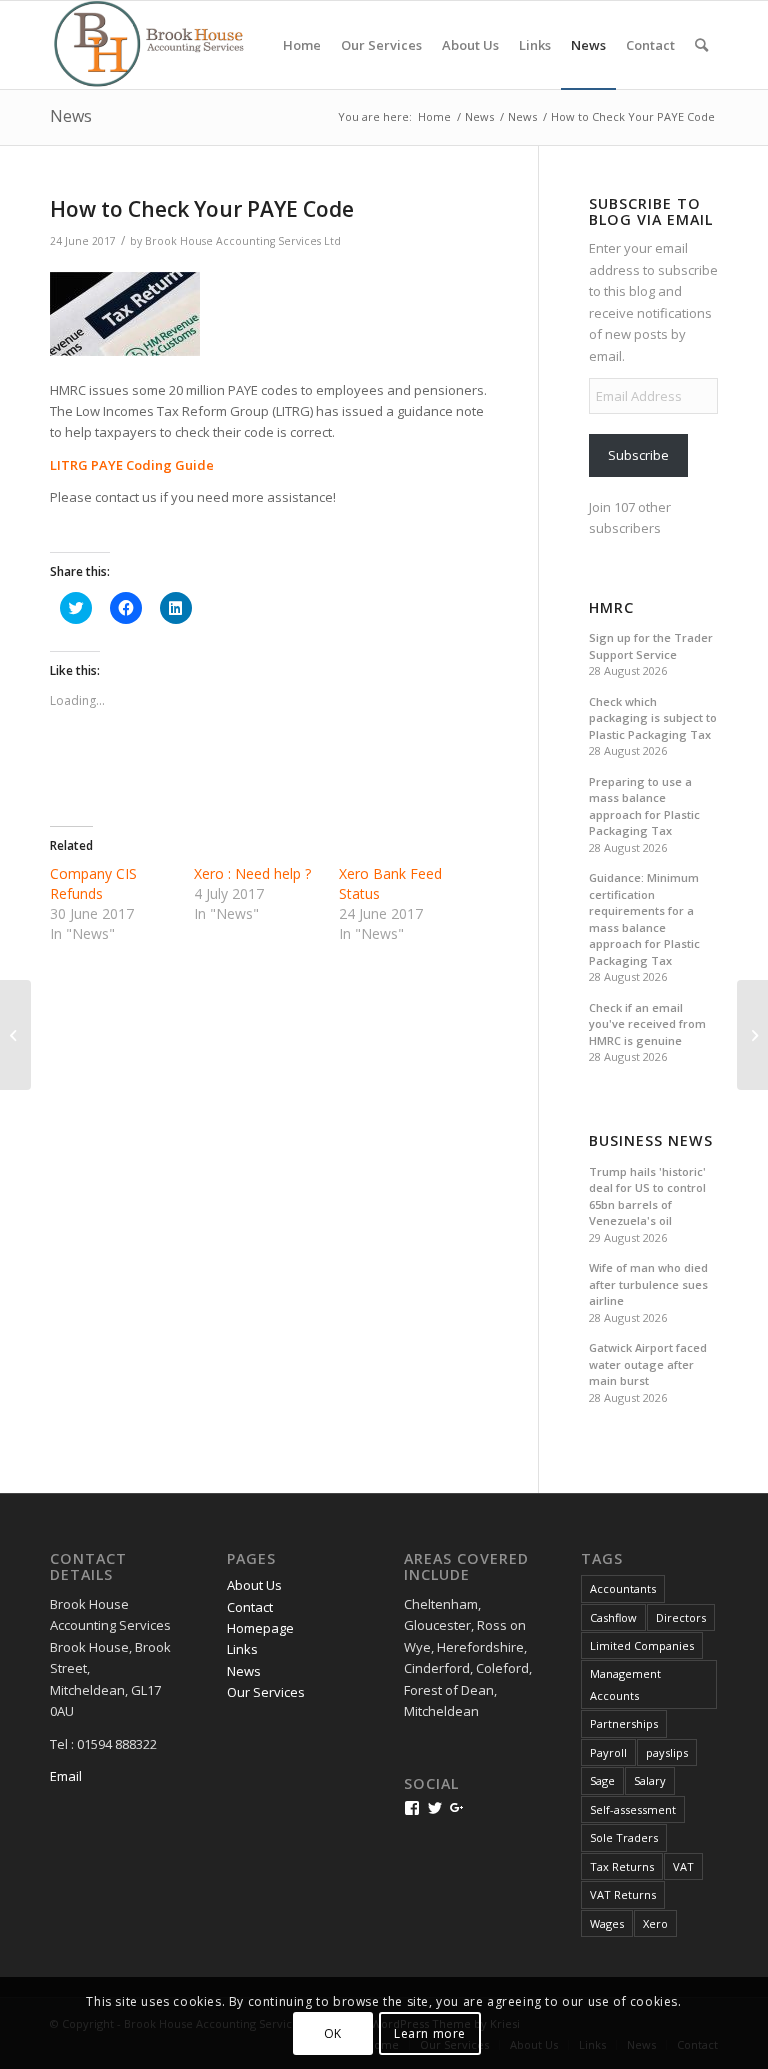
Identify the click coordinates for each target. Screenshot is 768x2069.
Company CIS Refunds (93, 883)
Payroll (608, 1752)
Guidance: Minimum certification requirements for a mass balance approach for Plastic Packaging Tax (644, 919)
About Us (254, 1585)
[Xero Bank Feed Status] (752, 1035)
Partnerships (624, 1723)
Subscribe (638, 455)
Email (66, 1776)
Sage (602, 1780)
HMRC (611, 608)
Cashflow (613, 1617)
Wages (607, 1923)
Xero (655, 1923)
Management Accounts (625, 1684)
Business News (651, 1141)
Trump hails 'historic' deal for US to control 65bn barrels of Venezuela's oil (647, 1196)
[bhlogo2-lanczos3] (159, 45)
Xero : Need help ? (252, 873)
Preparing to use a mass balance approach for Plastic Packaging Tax (644, 806)
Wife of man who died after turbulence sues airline (648, 1284)
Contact (250, 1607)
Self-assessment (633, 1809)
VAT (683, 1866)
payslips (667, 1752)
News (71, 116)
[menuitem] (302, 45)
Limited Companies (642, 1645)
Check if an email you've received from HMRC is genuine (647, 1024)
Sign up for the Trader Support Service (651, 646)
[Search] (701, 45)
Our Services (266, 1692)
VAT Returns (623, 1894)
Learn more (430, 2033)
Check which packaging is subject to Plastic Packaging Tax (653, 718)
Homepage (260, 1628)
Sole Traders (624, 1837)
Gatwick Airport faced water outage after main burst (648, 1364)
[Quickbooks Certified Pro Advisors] (15, 1035)
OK (333, 2033)
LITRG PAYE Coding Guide (132, 465)
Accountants (623, 1588)
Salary (650, 1780)
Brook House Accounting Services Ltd (243, 241)
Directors (681, 1617)
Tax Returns (622, 1866)
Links (242, 1649)
